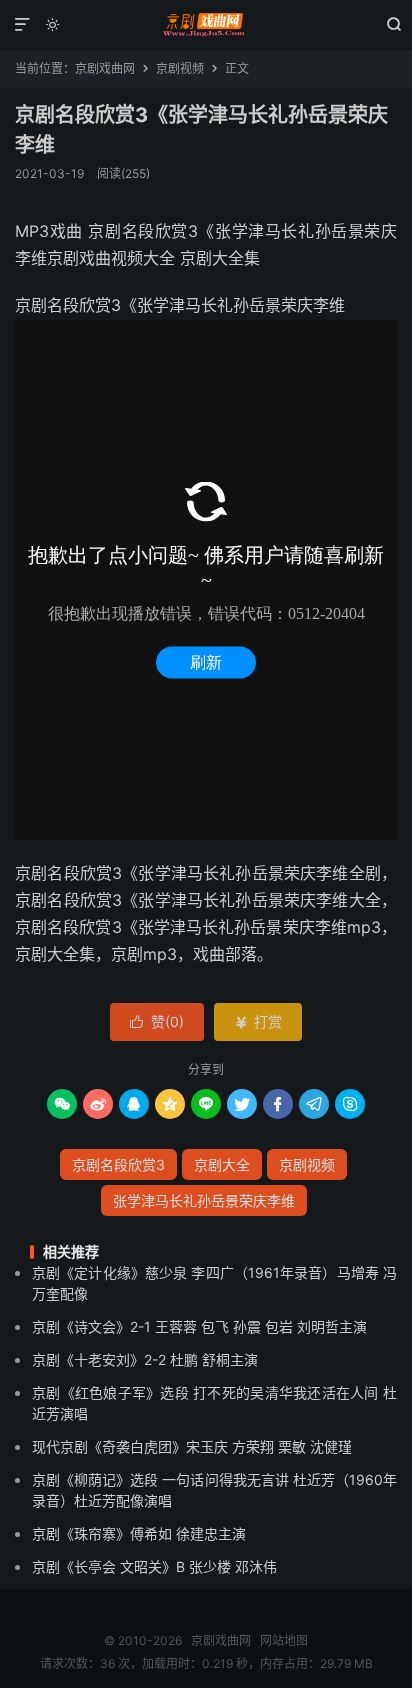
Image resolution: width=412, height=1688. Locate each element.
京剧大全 (222, 1164)
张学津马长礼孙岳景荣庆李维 (204, 1200)
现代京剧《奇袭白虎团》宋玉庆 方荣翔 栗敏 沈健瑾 (192, 1446)
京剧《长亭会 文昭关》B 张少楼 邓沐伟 (154, 1566)
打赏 (258, 1021)
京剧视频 (180, 68)
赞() (157, 1021)
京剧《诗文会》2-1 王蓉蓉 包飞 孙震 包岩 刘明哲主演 (199, 1326)
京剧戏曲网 (206, 25)
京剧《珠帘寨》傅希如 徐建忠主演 (139, 1533)
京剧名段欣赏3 (118, 1164)
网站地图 (284, 1640)
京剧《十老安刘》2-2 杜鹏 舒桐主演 (145, 1359)
